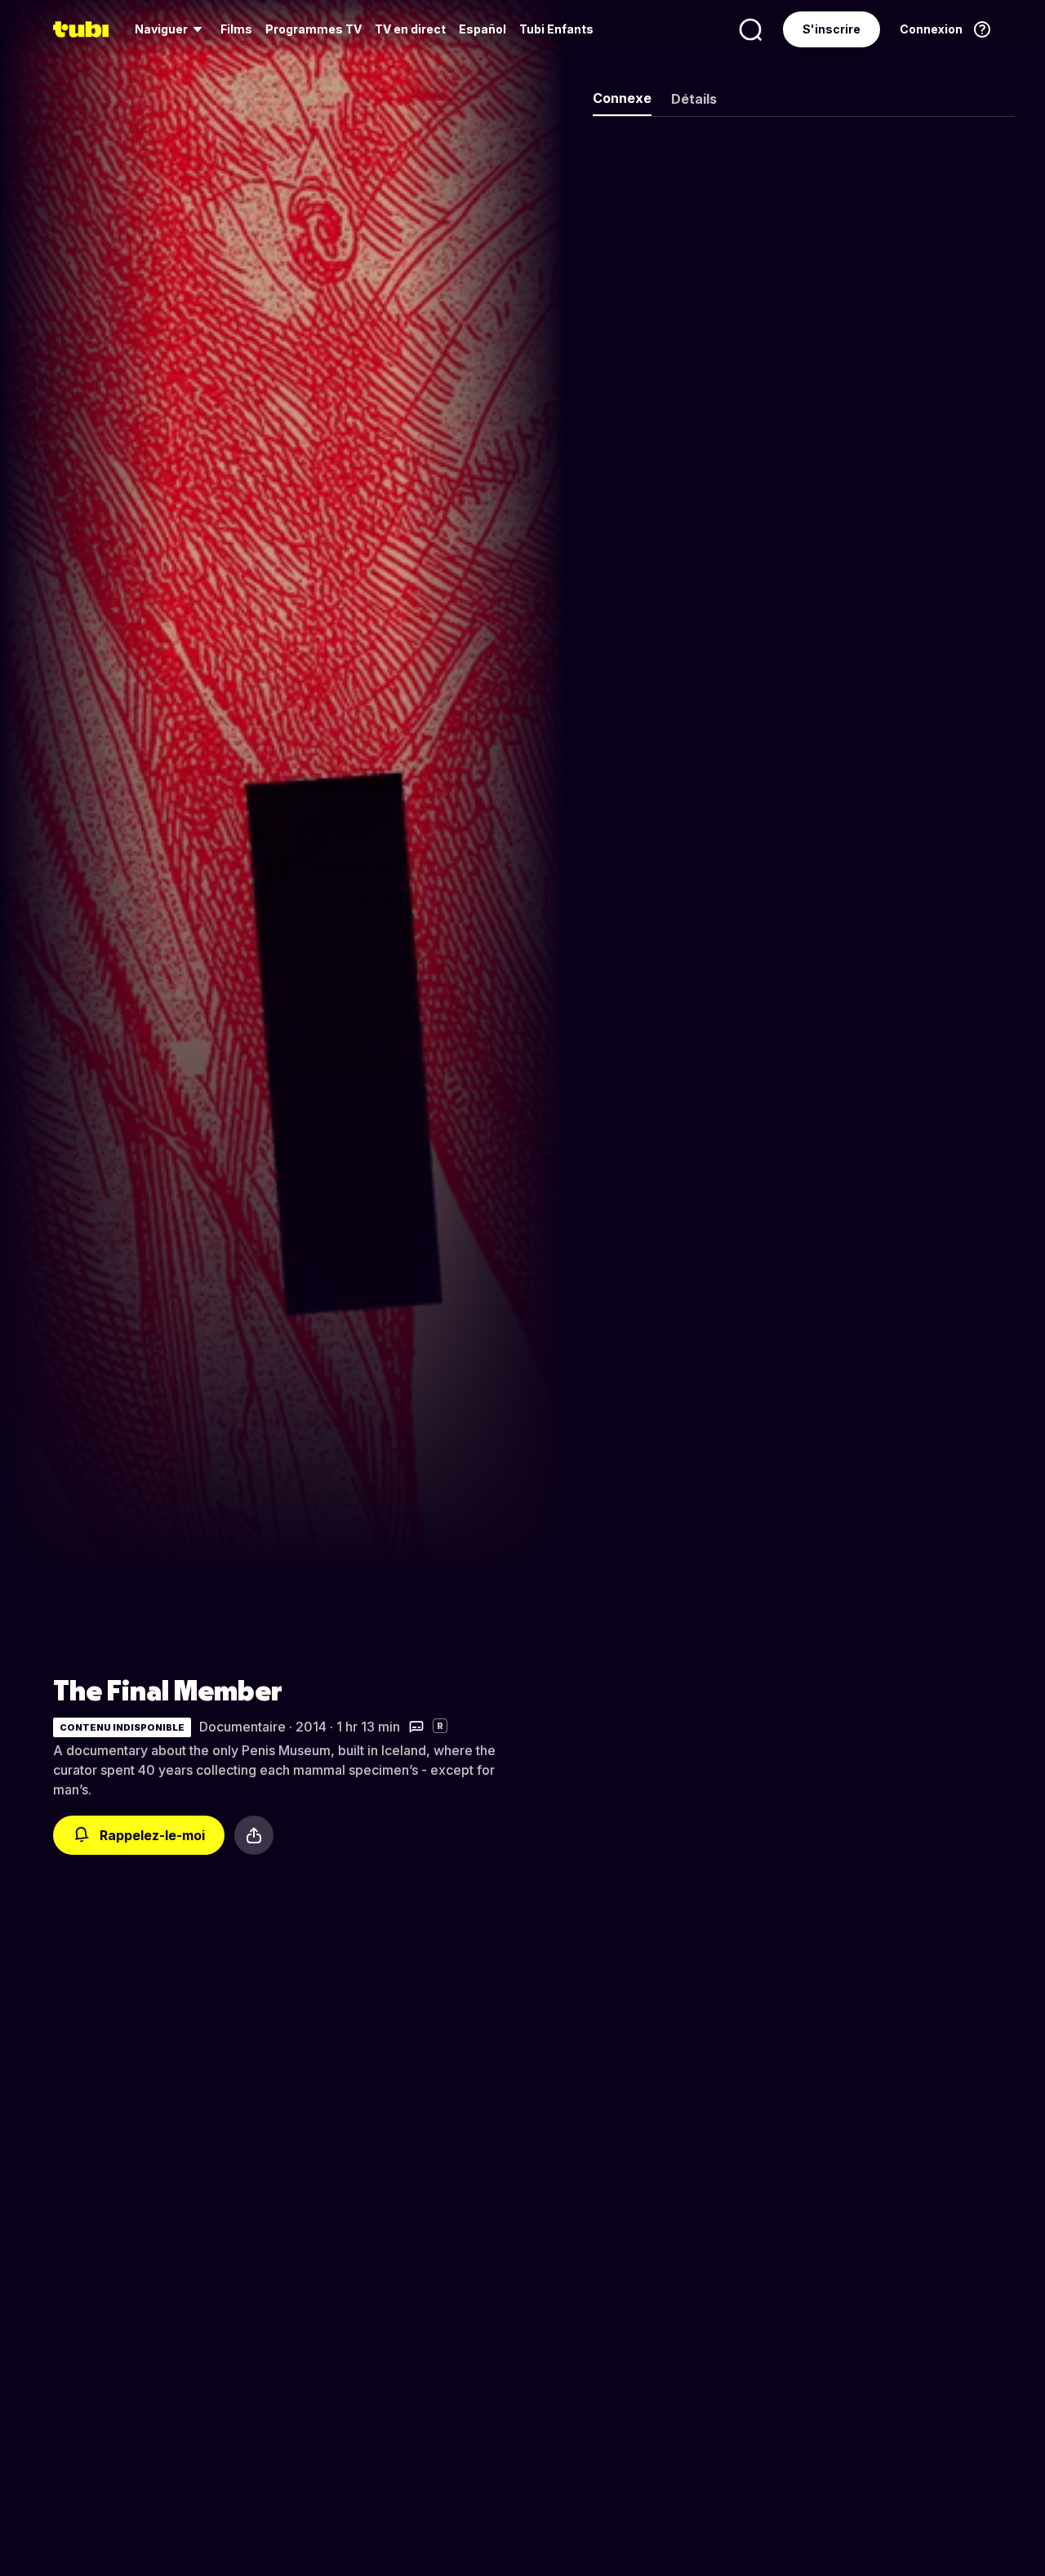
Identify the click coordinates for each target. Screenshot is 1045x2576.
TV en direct (410, 29)
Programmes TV (313, 29)
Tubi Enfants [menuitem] (556, 29)
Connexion (931, 29)
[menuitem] (171, 29)
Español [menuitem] (482, 29)
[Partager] (254, 1835)
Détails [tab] (694, 99)
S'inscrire (832, 29)
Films (236, 29)
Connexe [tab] (622, 98)
